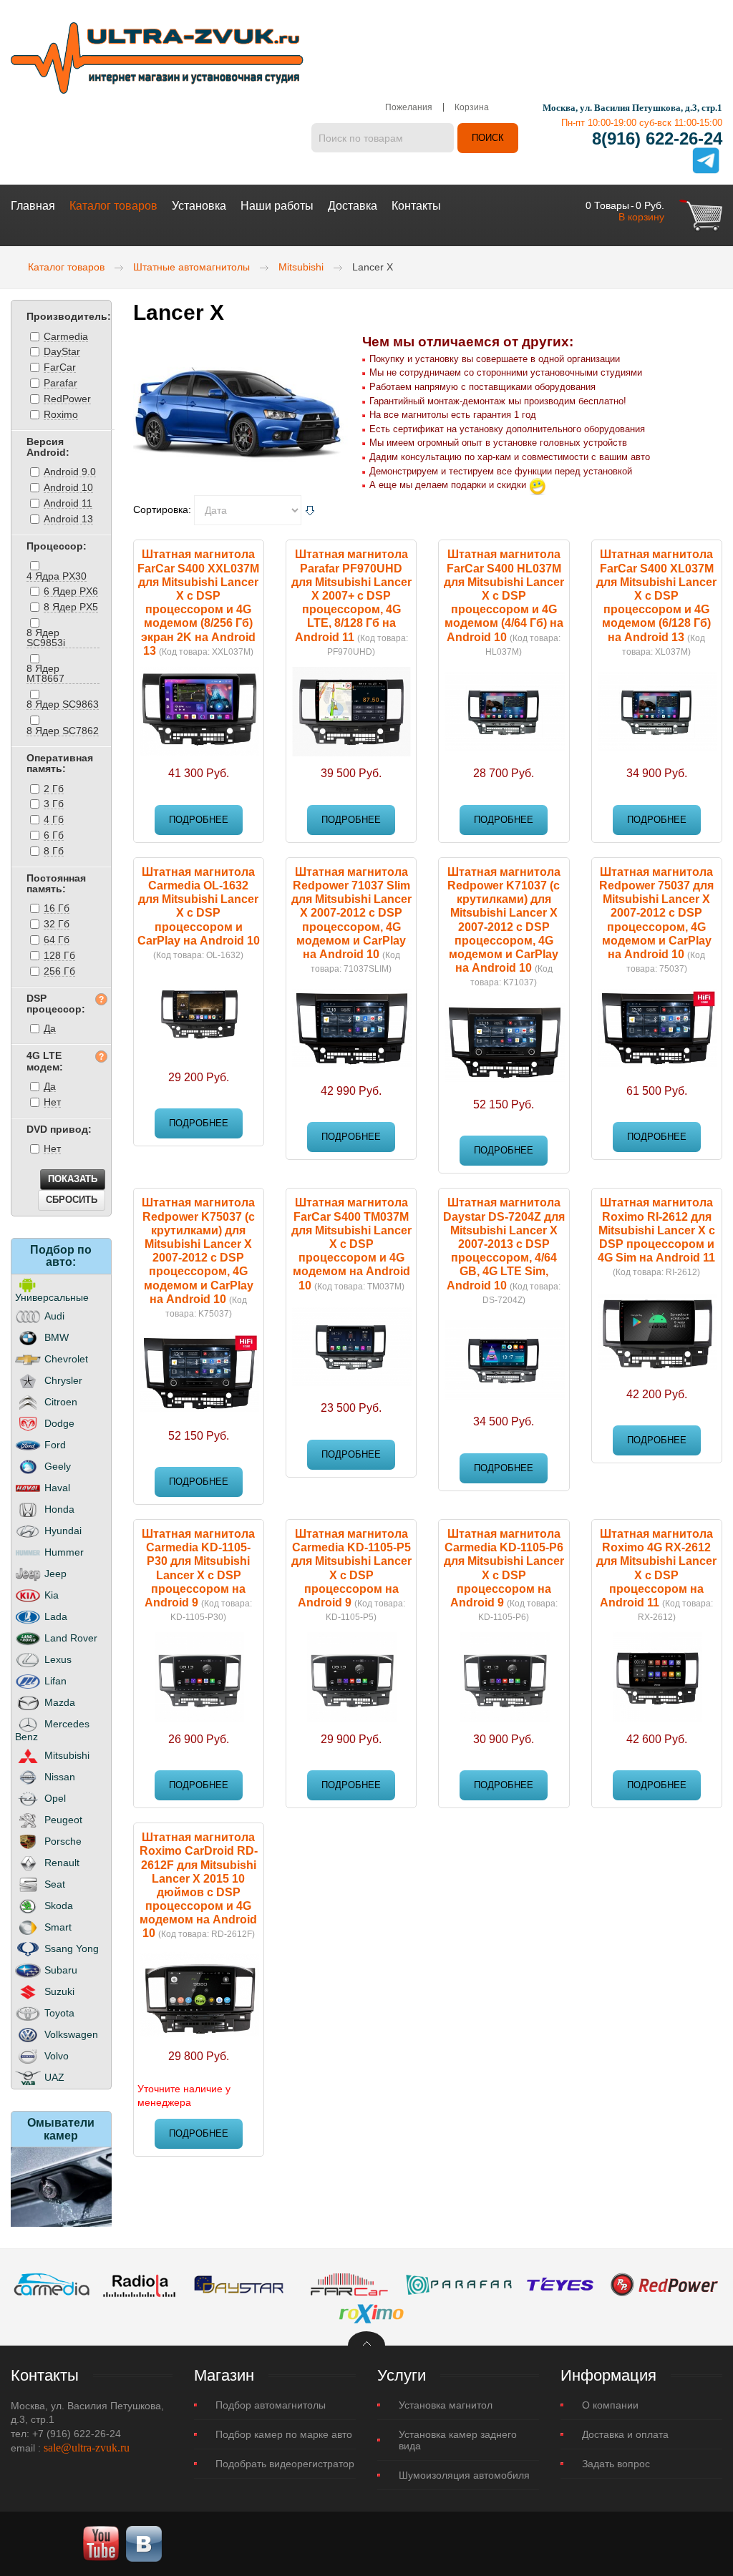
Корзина (472, 107)
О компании (610, 2405)
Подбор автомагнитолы (271, 2405)
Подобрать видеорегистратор (285, 2464)
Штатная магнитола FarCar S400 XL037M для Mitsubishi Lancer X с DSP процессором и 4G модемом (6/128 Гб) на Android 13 (656, 595)
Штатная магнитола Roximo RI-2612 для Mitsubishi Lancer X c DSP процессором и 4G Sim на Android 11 (656, 1230)
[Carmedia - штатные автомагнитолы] (52, 2283)
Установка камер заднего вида (458, 2440)
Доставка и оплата (625, 2434)
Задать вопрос (616, 2464)
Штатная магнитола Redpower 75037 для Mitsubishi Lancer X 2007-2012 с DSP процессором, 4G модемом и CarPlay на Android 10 (656, 913)
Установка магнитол (446, 2405)
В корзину (641, 217)
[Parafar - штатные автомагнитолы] (459, 2283)
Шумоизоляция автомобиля (464, 2475)
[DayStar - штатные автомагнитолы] (239, 2283)
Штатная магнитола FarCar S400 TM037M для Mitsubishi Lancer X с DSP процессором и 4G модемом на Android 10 (351, 1244)
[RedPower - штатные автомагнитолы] (664, 2283)
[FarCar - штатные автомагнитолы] (349, 2283)
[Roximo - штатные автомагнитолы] (371, 2311)
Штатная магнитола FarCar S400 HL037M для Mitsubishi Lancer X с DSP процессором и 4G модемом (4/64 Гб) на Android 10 (504, 595)
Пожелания (409, 107)
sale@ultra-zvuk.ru (87, 2448)
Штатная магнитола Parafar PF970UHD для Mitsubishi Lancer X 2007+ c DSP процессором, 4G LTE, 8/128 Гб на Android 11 (351, 595)
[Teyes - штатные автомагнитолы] (560, 2283)
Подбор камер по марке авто (284, 2434)
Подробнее (199, 820)
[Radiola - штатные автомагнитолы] (139, 2283)
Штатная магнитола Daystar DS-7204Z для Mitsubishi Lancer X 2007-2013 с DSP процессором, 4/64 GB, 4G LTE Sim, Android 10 (504, 1244)
